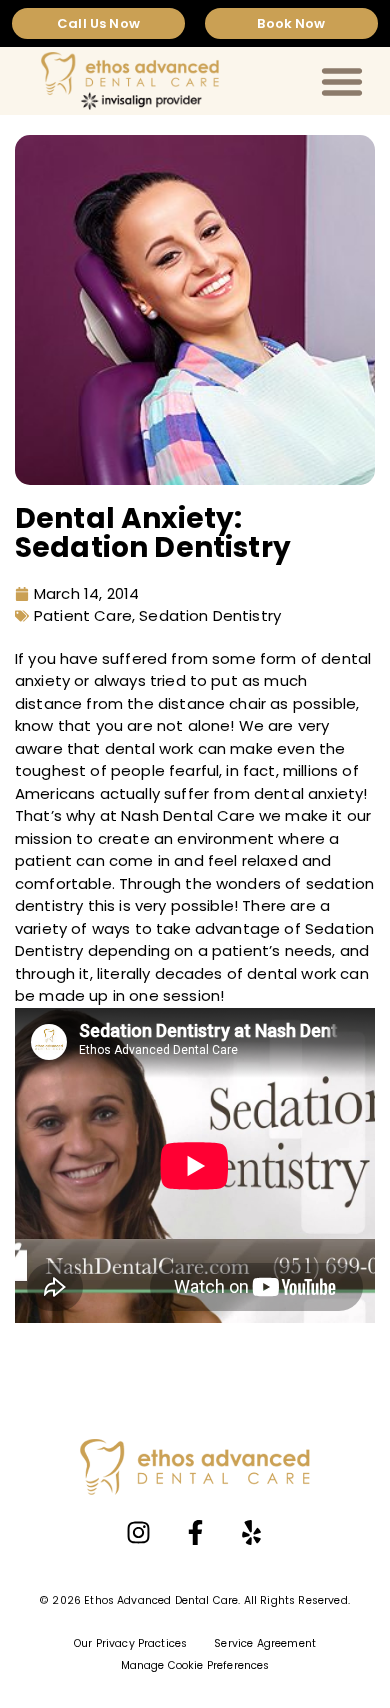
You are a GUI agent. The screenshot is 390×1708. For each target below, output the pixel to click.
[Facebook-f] (195, 1532)
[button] (342, 81)
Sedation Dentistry (210, 615)
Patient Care (83, 615)
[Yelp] (251, 1532)
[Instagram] (139, 1532)
